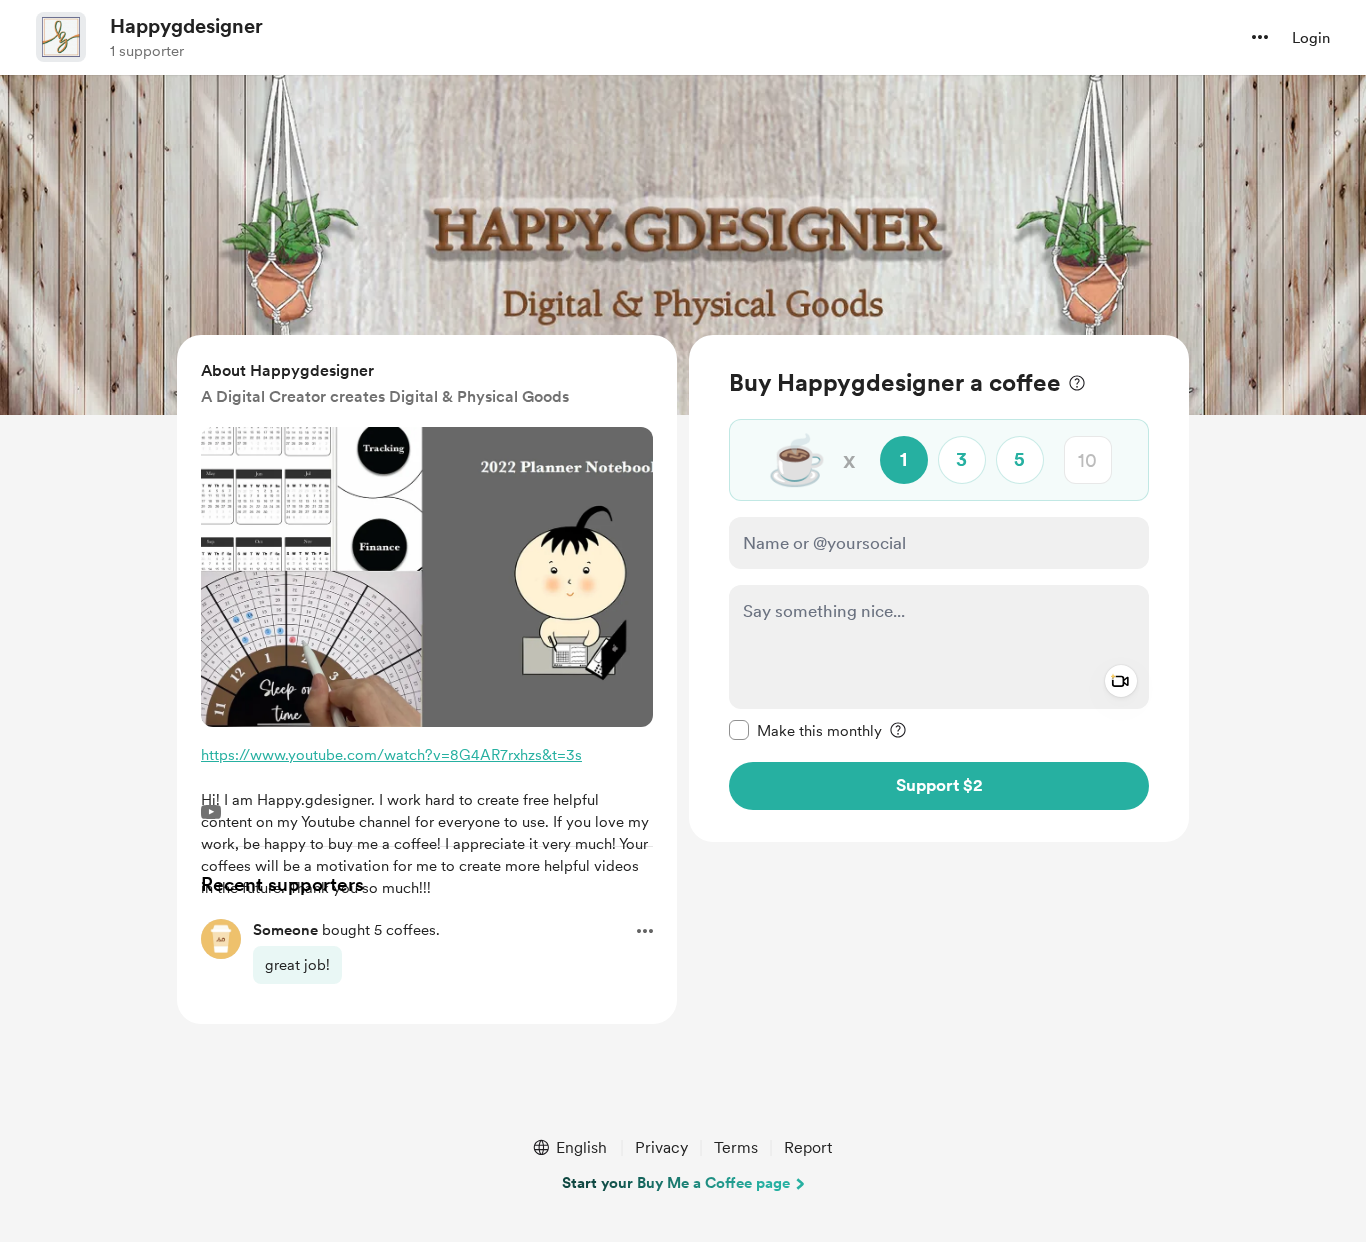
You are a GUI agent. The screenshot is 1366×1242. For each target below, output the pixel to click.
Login (1311, 38)
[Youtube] (211, 812)
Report (808, 1147)
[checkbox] (805, 730)
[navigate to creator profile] (61, 37)
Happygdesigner (186, 26)
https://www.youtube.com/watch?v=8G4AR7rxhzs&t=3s (391, 755)
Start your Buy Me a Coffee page (676, 1183)
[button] (1260, 37)
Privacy (661, 1147)
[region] (939, 588)
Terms (736, 1147)
